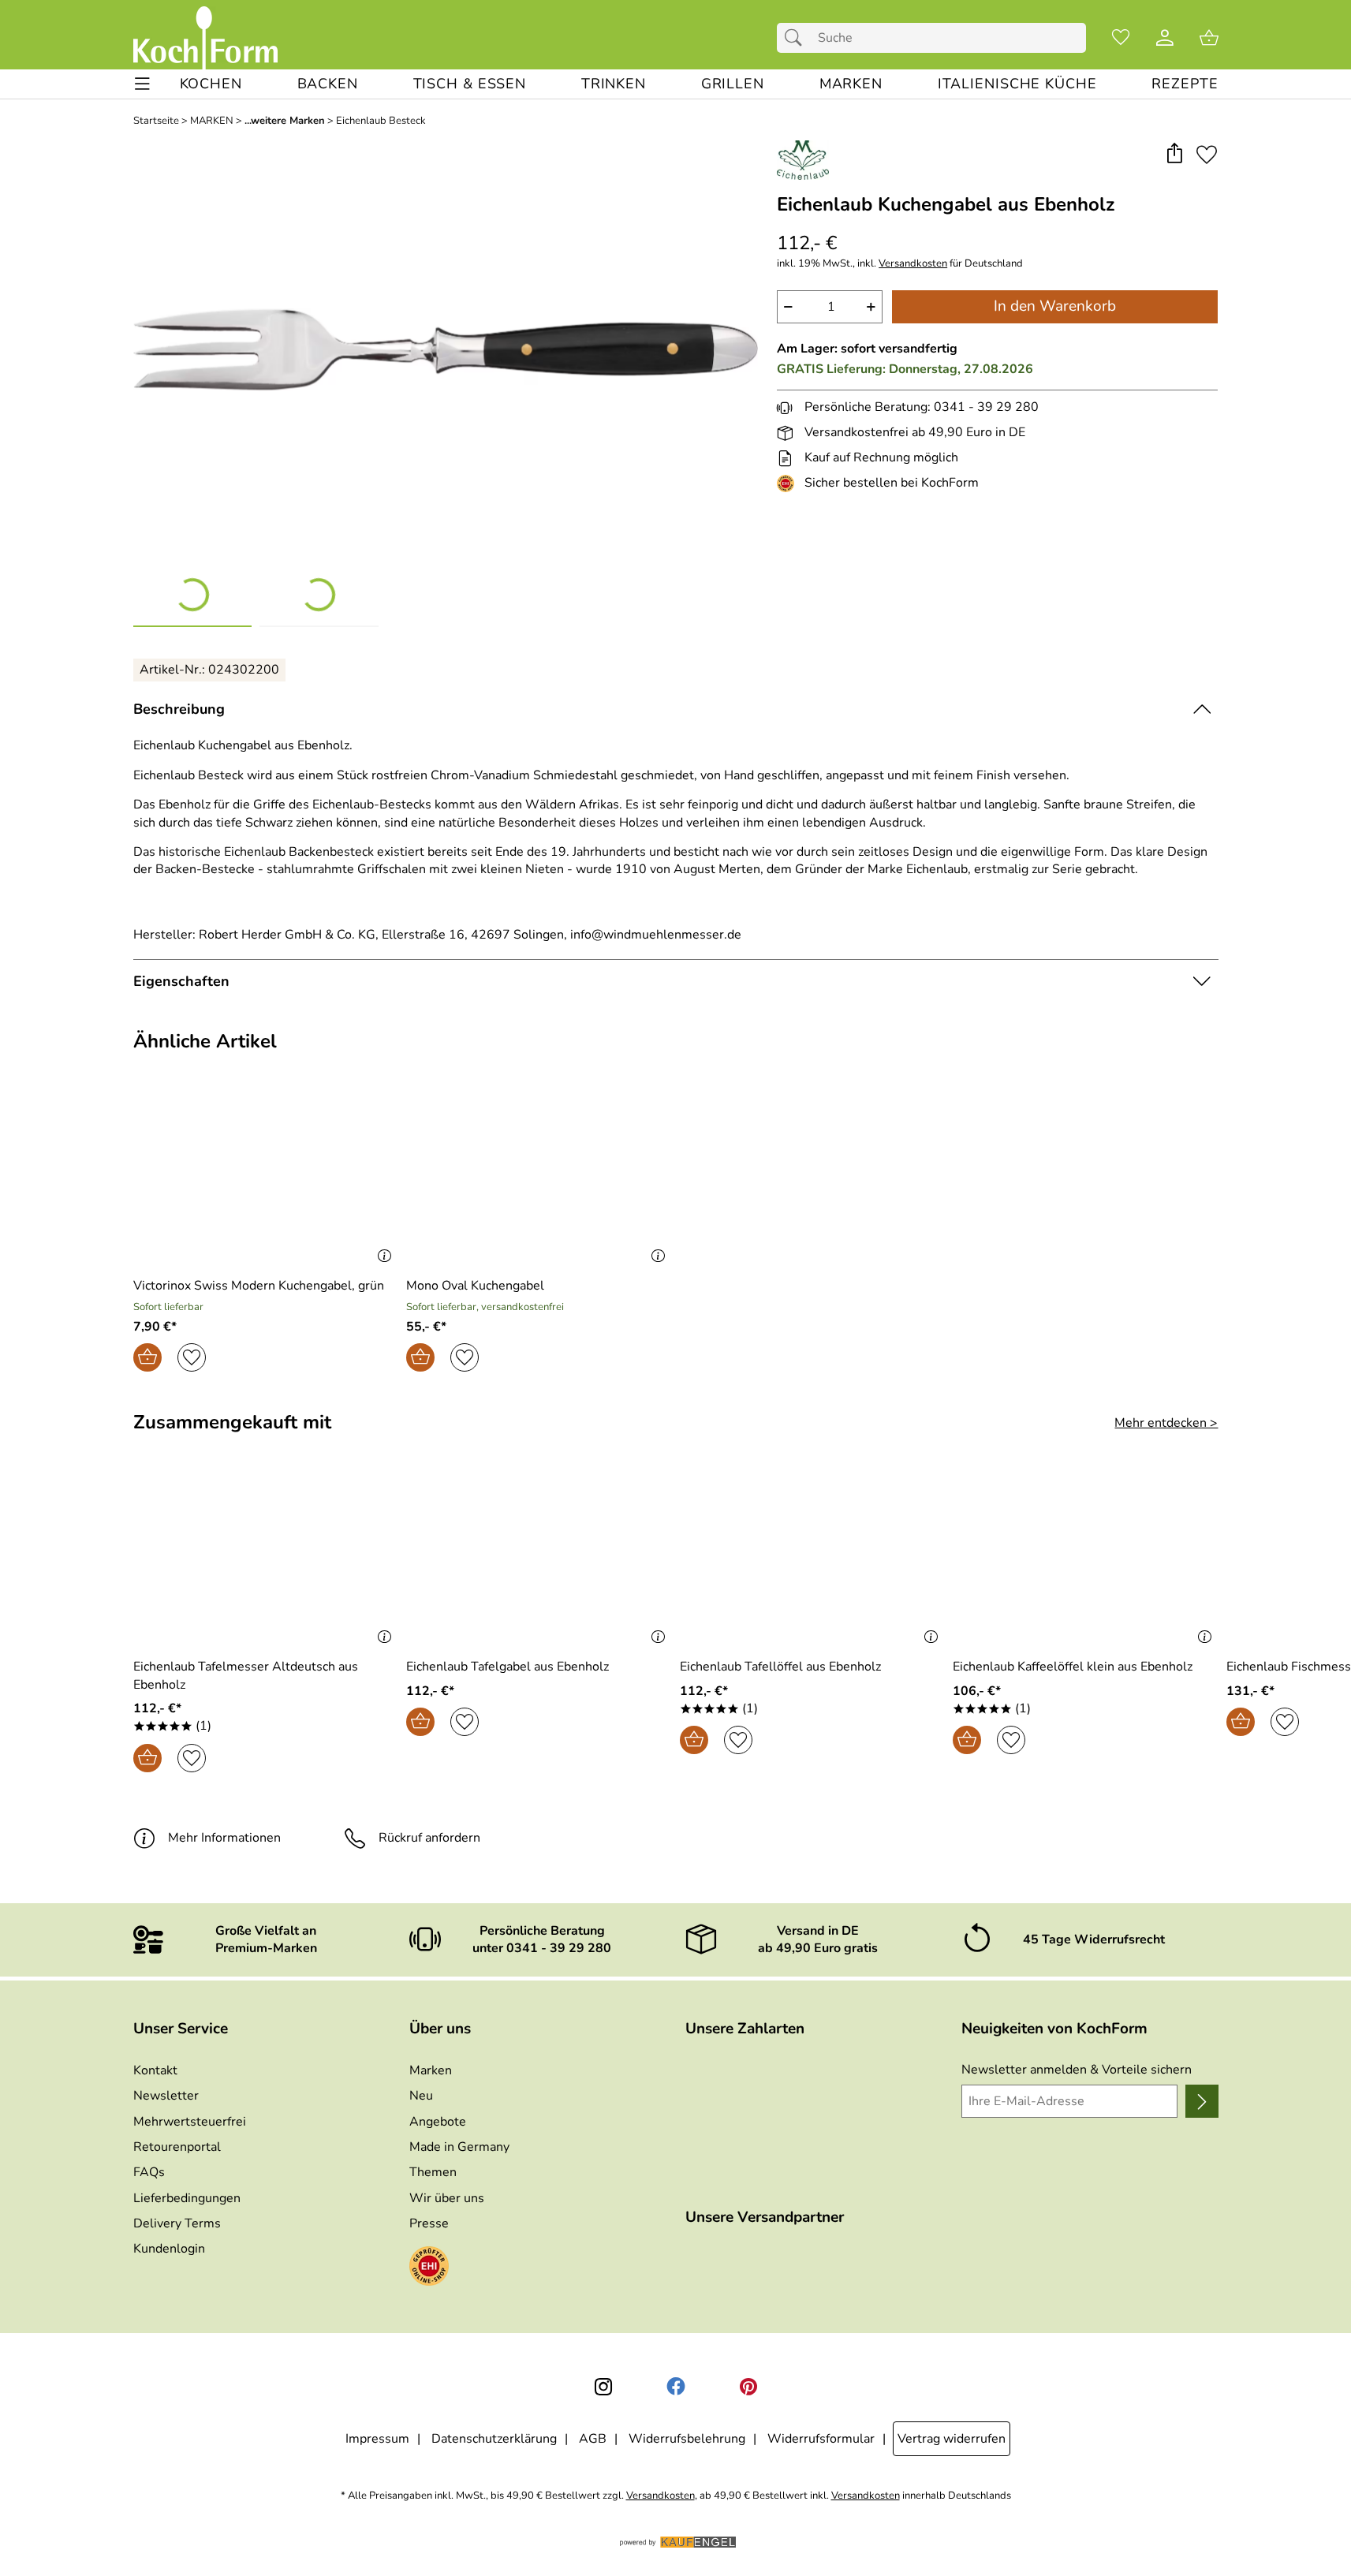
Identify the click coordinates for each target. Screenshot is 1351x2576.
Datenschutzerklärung (494, 2439)
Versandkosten (913, 264)
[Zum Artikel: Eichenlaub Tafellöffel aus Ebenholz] (813, 1560)
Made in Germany (459, 2147)
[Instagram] (603, 2387)
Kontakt (155, 2070)
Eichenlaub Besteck (381, 121)
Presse (429, 2223)
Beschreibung (179, 709)
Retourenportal (177, 2147)
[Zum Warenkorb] (1209, 38)
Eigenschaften (181, 981)
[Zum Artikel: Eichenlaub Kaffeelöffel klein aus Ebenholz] (1086, 1560)
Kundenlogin (169, 2249)
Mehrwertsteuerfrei (190, 2122)
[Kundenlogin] (1165, 38)
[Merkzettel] (1121, 38)
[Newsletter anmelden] (1202, 2101)
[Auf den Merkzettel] (1207, 154)
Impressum (377, 2439)
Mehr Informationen (224, 1838)
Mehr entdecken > (1166, 1423)
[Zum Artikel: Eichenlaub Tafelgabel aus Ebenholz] (539, 1560)
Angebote (438, 2122)
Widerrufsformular (821, 2439)
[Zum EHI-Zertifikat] (789, 483)
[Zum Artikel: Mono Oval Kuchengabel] (539, 1178)
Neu (421, 2096)
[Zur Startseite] (205, 38)
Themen (433, 2172)
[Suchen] (797, 38)
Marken (431, 2070)
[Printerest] (748, 2387)
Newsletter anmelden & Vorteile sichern (1077, 2070)
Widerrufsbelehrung (687, 2439)
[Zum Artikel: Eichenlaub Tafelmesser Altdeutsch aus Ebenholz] (266, 1560)
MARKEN (212, 121)
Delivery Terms (177, 2223)
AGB (593, 2439)
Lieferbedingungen (187, 2198)
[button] (1175, 154)
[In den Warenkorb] (147, 1357)
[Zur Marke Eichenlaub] (803, 160)
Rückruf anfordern (429, 1838)
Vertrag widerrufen (952, 2439)
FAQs (149, 2172)
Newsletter (166, 2096)
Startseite (156, 121)
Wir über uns (447, 2198)
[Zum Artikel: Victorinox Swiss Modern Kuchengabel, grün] (266, 1178)
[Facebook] (676, 2387)
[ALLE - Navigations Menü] (142, 84)
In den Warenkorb (1055, 306)
